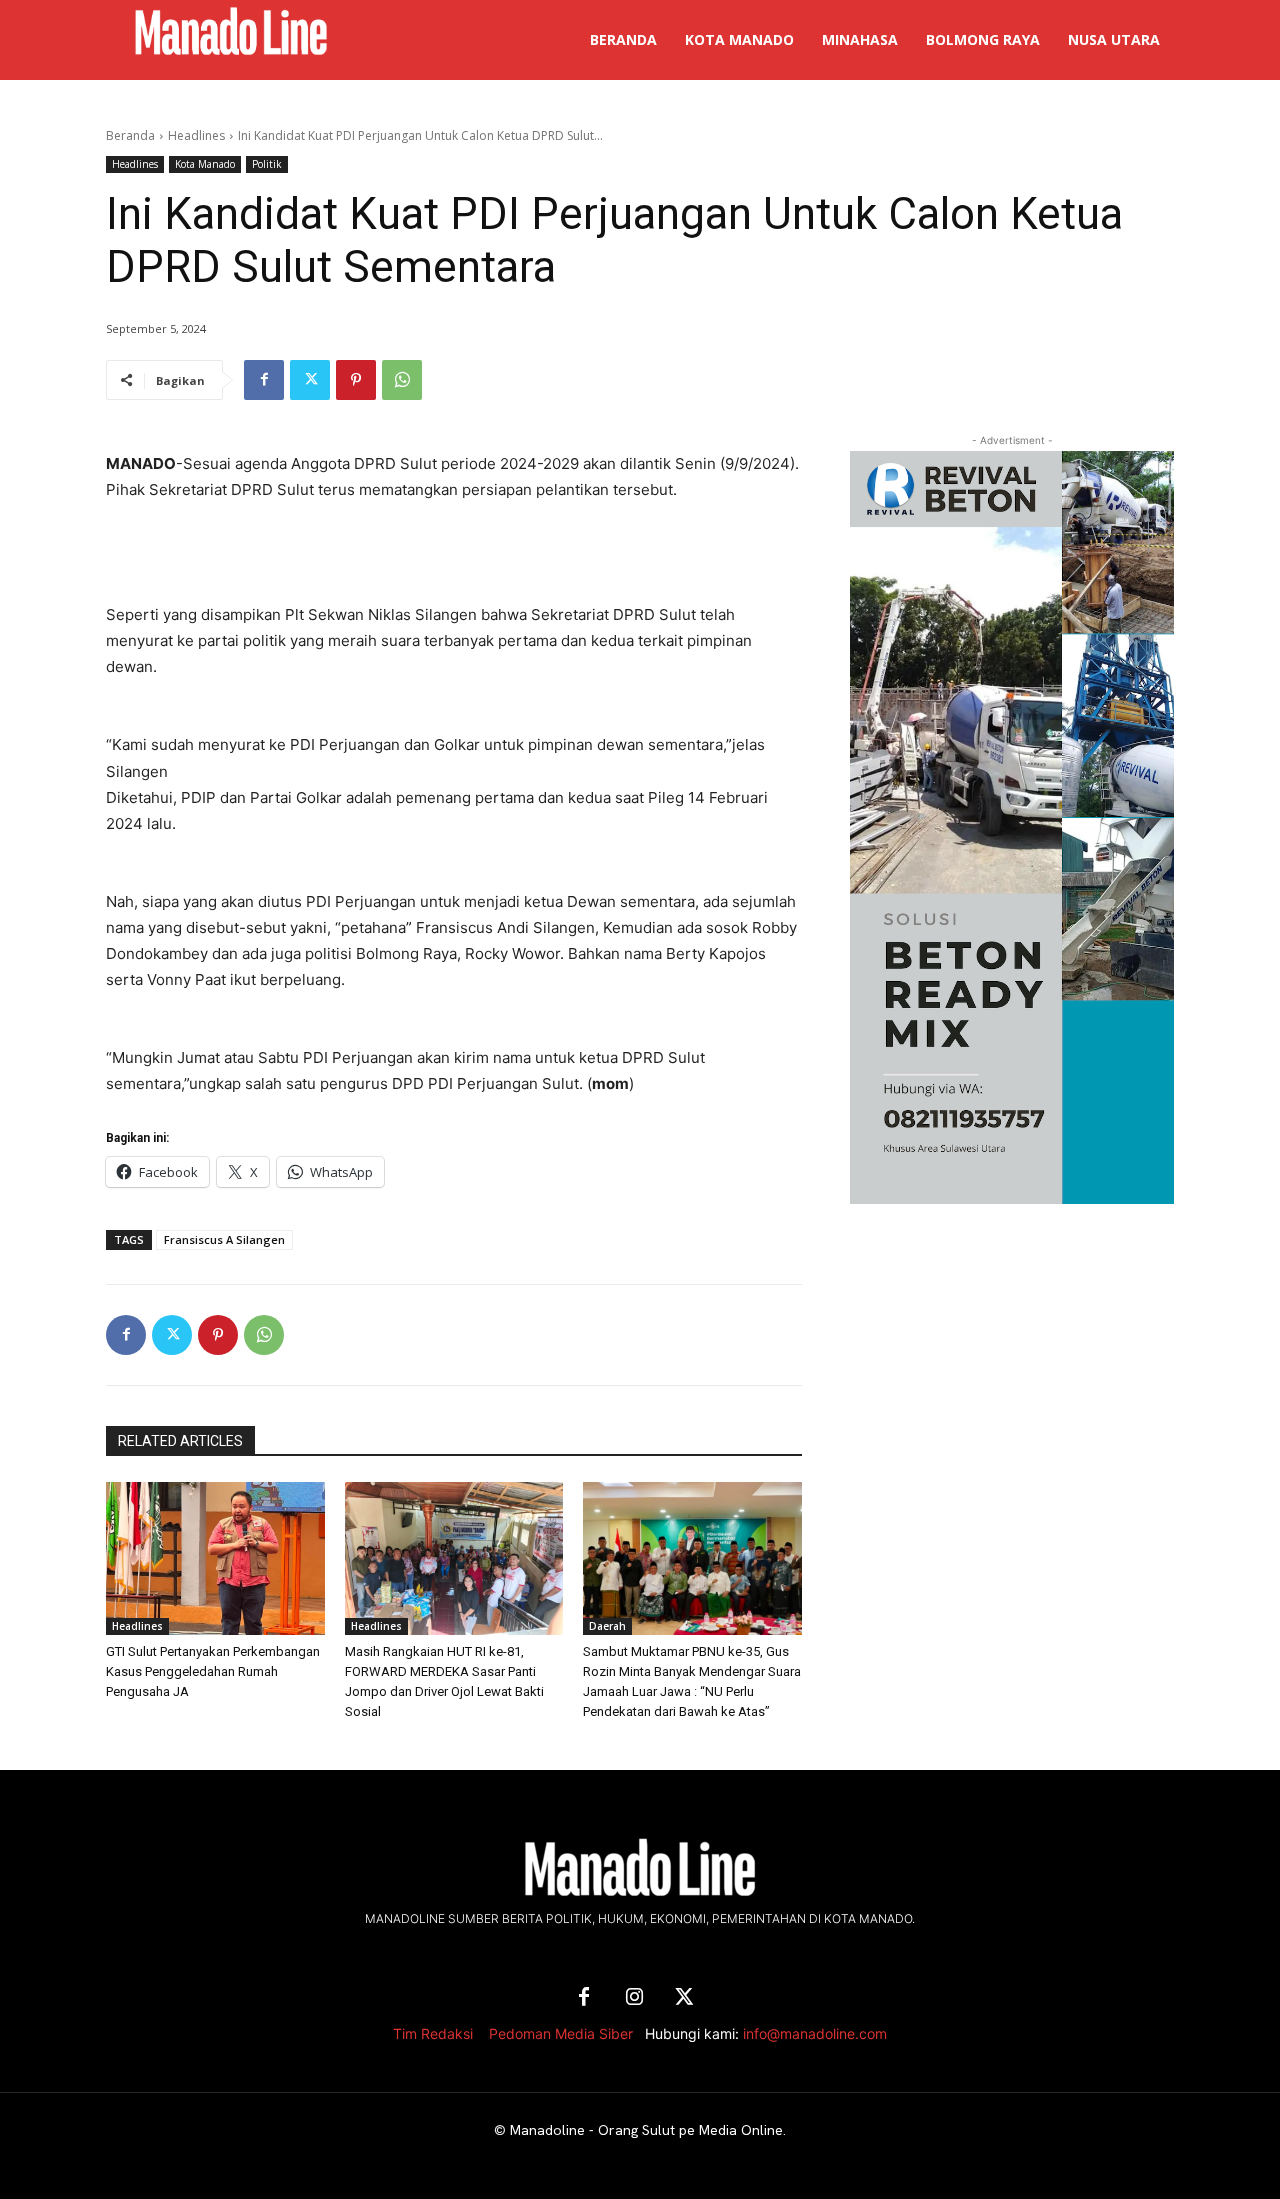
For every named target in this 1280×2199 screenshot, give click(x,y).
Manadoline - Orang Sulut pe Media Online (646, 2130)
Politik (267, 164)
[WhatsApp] (402, 380)
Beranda (130, 135)
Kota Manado (205, 164)
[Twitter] (310, 380)
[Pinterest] (356, 380)
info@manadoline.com (815, 2033)
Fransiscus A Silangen (224, 1239)
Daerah (607, 1626)
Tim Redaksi (433, 2033)
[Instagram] (634, 1998)
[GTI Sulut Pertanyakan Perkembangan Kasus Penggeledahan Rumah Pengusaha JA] (215, 1558)
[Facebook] (264, 380)
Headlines (196, 135)
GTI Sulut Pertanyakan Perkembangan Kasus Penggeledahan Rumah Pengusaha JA (213, 1671)
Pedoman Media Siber (561, 2033)
